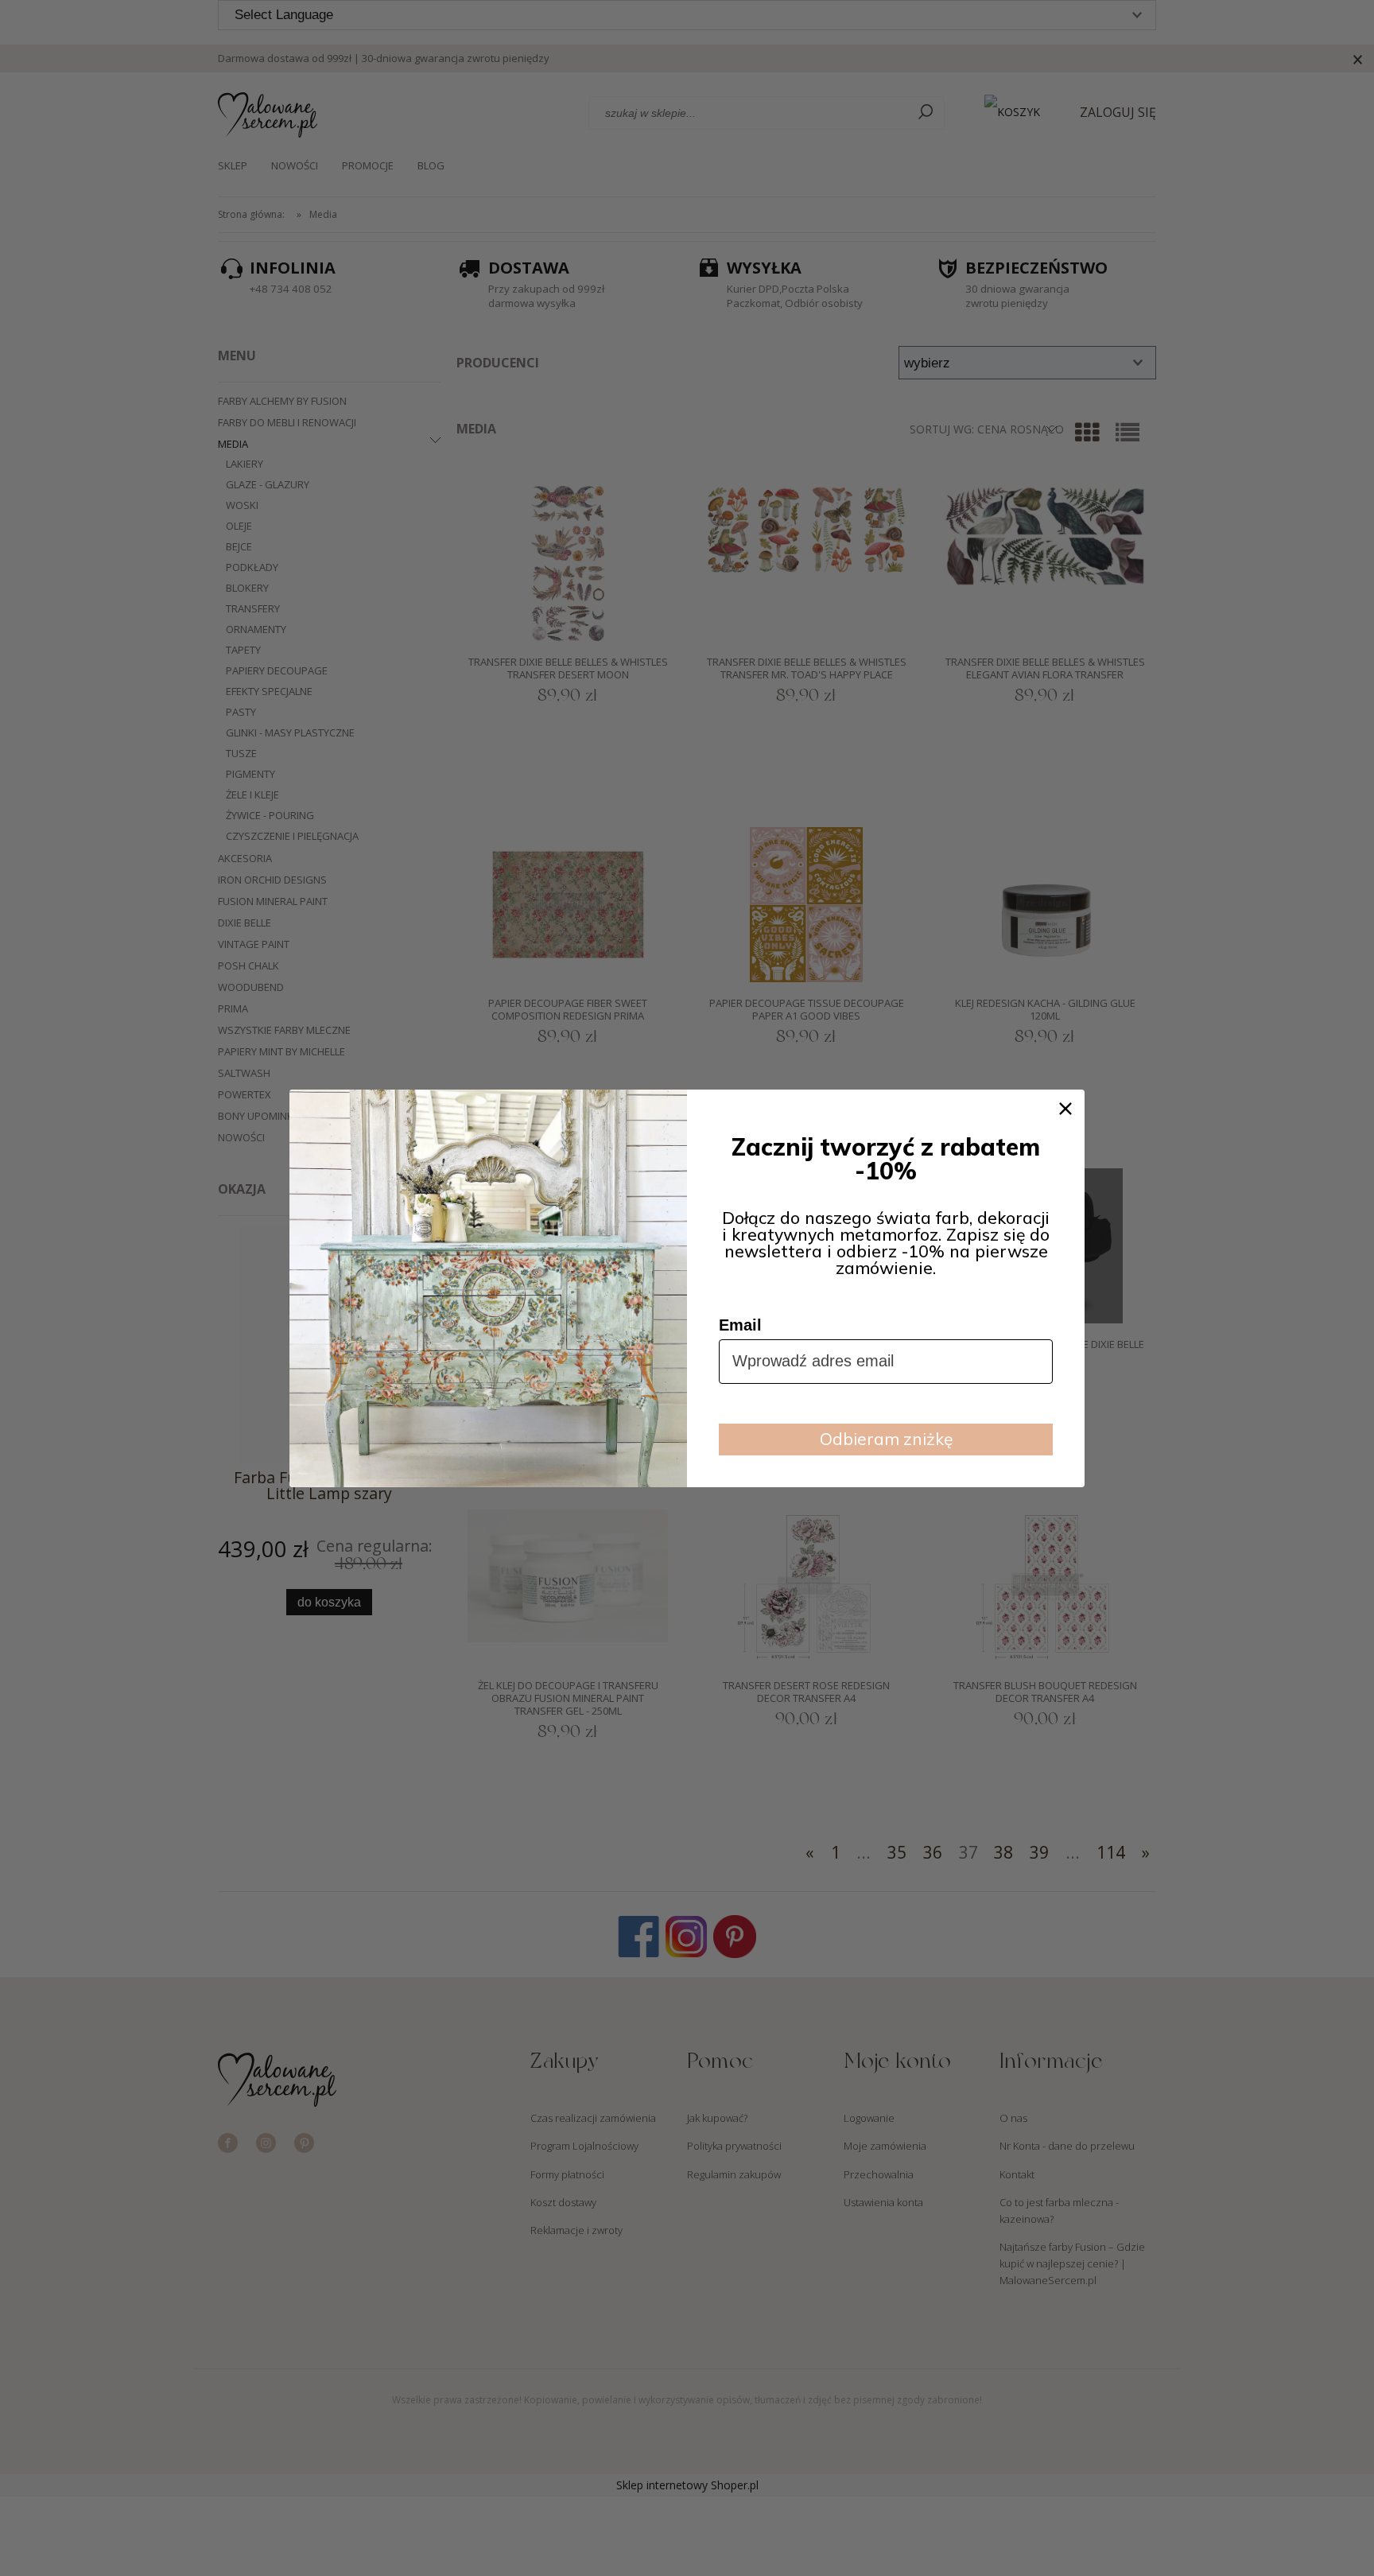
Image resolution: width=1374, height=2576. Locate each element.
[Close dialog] (1065, 1109)
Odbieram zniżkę (886, 1439)
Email (740, 1325)
